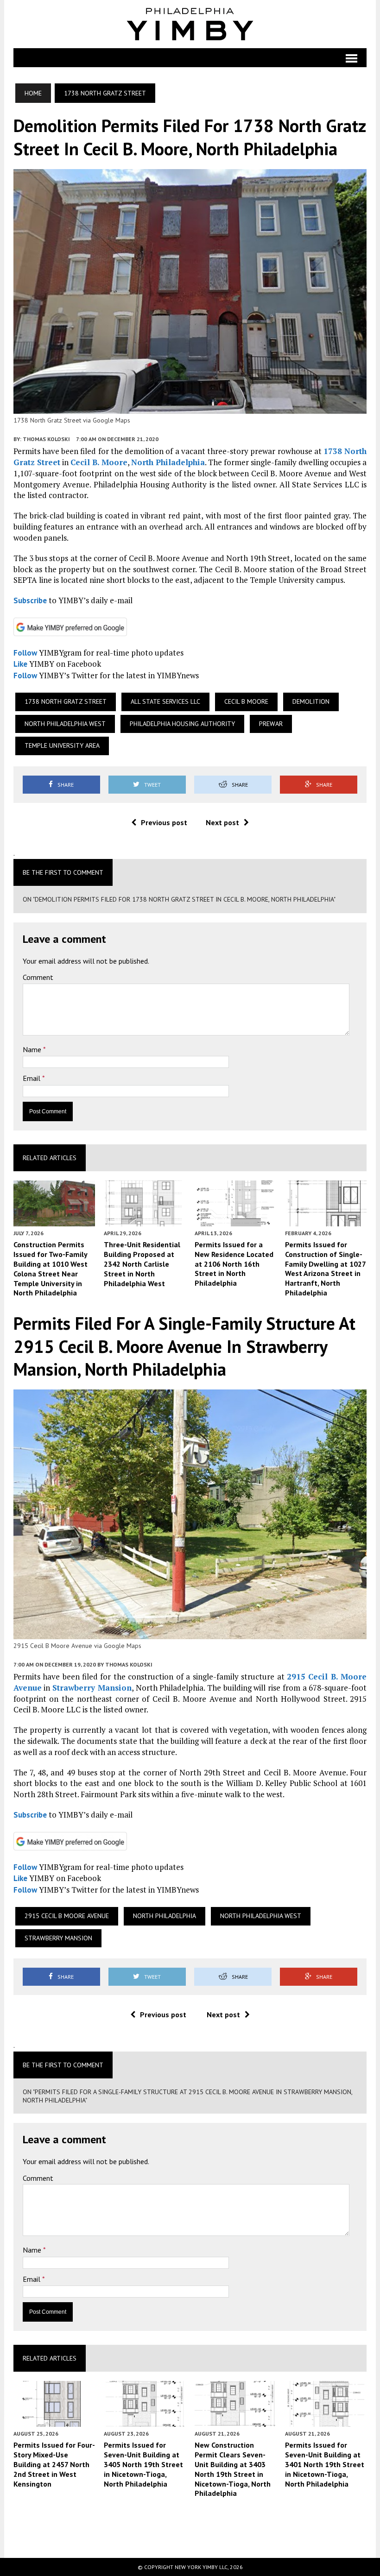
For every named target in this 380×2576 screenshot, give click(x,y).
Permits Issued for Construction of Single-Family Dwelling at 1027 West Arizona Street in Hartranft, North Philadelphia (325, 1269)
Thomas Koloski (46, 439)
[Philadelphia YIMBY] (190, 24)
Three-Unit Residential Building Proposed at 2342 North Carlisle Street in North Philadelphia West (142, 1264)
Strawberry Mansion (92, 1688)
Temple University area (62, 745)
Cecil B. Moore (99, 462)
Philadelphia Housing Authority (182, 724)
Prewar (271, 724)
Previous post (164, 822)
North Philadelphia (168, 462)
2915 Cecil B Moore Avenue (67, 1916)
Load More (190, 2527)
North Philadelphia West (65, 724)
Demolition (311, 701)
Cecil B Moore (246, 701)
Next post (222, 822)
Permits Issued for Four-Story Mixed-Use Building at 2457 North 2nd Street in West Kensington (54, 2464)
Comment (38, 977)
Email (32, 1078)
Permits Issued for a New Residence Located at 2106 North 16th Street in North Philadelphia (234, 1264)
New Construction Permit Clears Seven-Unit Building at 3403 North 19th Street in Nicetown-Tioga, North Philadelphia (233, 2469)
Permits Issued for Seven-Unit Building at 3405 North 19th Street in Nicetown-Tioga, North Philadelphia (143, 2464)
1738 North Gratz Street (66, 701)
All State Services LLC (165, 701)
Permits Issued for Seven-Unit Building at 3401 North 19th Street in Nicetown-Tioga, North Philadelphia (325, 2464)
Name (33, 1049)
